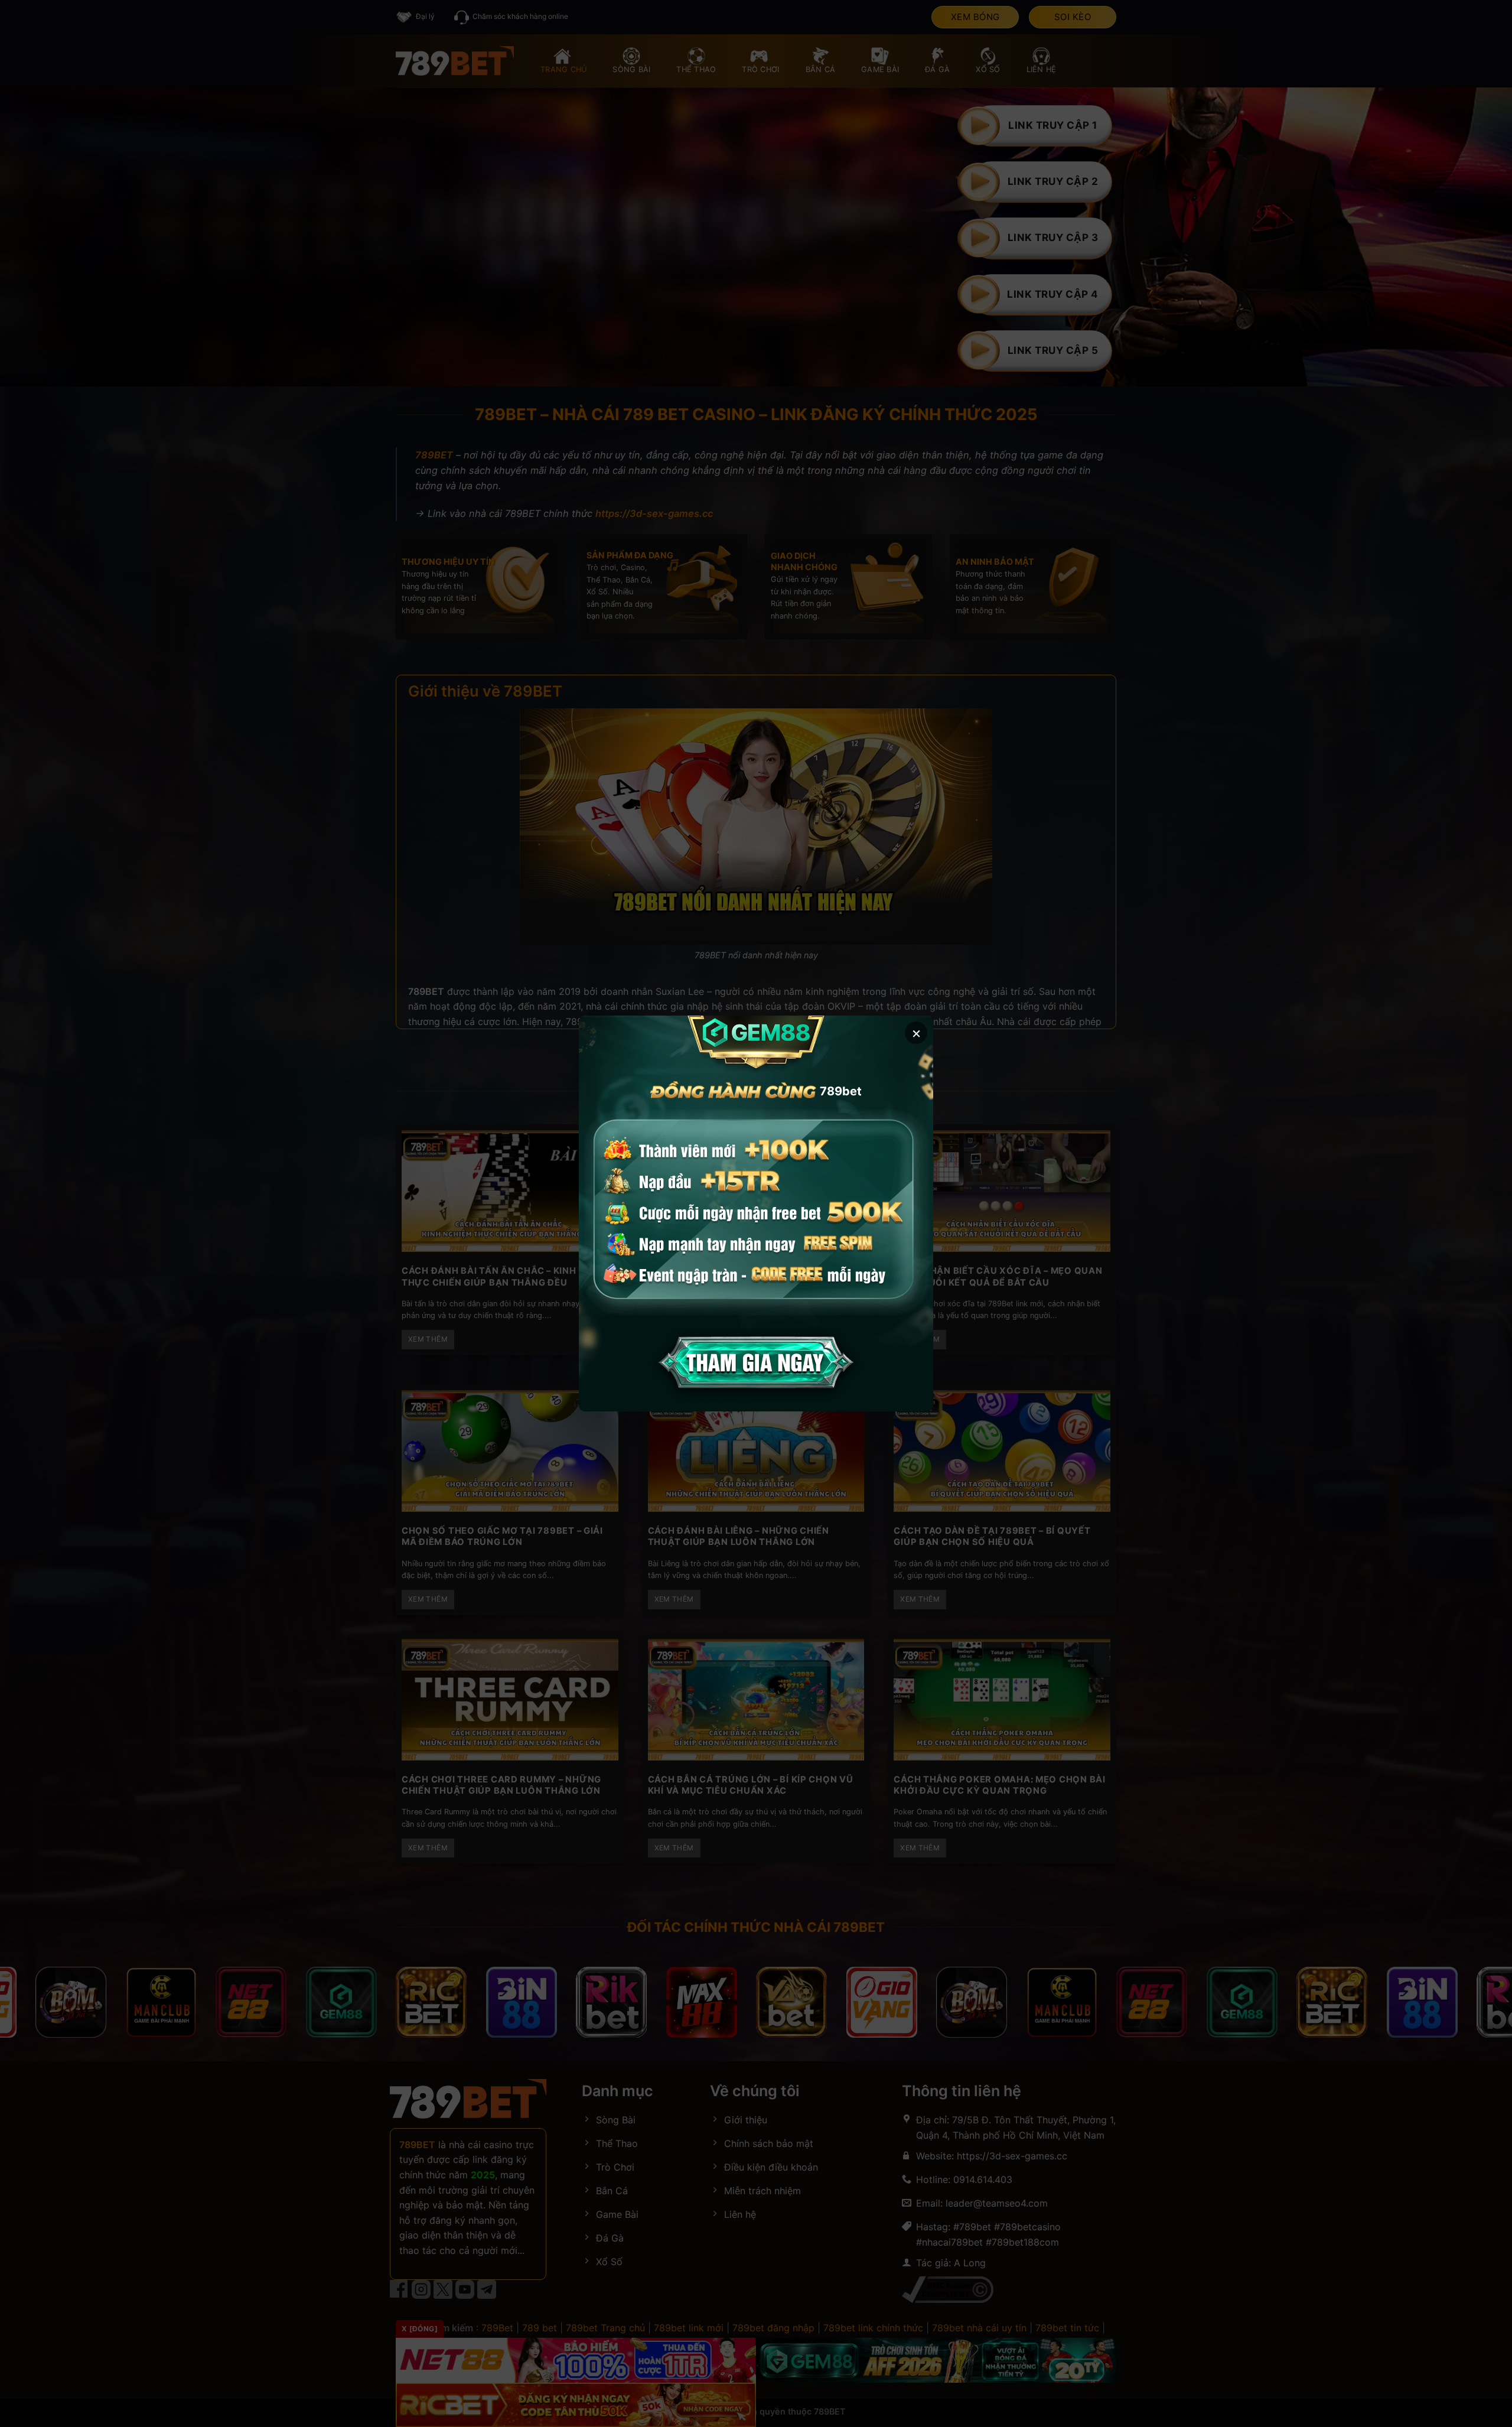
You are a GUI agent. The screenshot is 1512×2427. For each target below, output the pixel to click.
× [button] (916, 1032)
